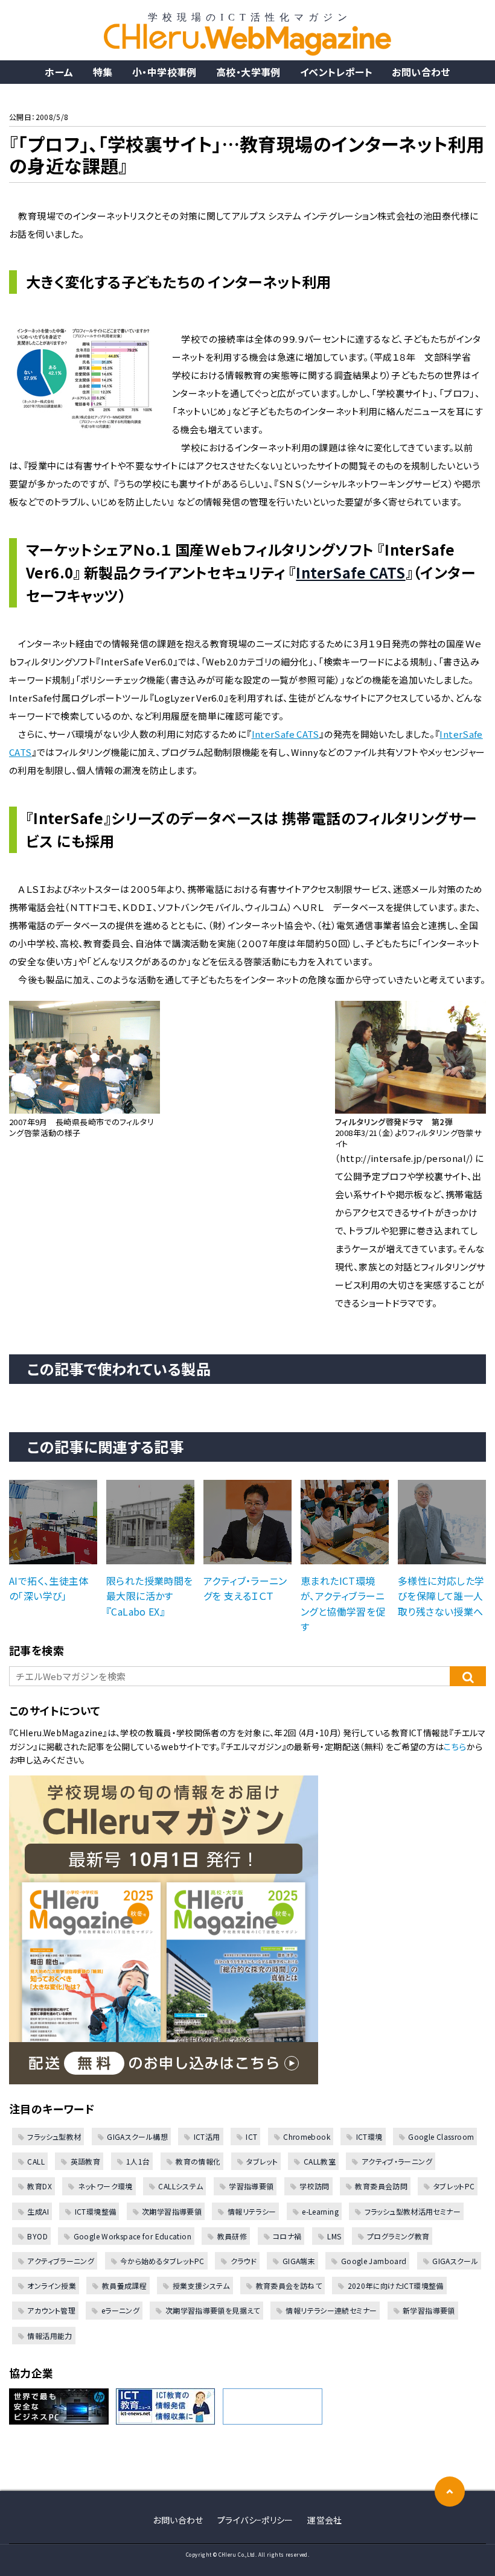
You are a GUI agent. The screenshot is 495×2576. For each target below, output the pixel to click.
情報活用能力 (49, 2336)
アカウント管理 (51, 2310)
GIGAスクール (455, 2261)
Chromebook (307, 2137)
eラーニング (120, 2310)
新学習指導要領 (429, 2310)
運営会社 (325, 2520)
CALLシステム (180, 2186)
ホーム (59, 72)
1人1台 (138, 2161)
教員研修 (232, 2236)
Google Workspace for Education (133, 2236)
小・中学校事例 (164, 72)
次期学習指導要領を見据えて (212, 2310)
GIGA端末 (299, 2261)
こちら (455, 1746)
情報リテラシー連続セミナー (331, 2310)
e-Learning (320, 2211)
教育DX (40, 2186)
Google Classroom (441, 2137)
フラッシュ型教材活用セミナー (413, 2211)
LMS (334, 2236)
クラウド (244, 2261)
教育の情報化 (198, 2161)
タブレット (262, 2161)
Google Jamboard (374, 2261)
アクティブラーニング (61, 2261)
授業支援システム (201, 2286)
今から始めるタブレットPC (162, 2261)
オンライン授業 (52, 2286)
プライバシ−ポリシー (255, 2520)
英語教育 (85, 2161)
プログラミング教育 (398, 2236)
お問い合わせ (421, 72)
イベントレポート (336, 72)
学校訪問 (315, 2186)
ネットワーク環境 (105, 2186)
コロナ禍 (287, 2236)
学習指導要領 (251, 2186)
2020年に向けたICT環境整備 (395, 2286)
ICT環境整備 (95, 2211)
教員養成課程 (124, 2286)
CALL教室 (320, 2161)
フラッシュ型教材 (54, 2137)
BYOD (37, 2236)
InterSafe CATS (350, 572)
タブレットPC (454, 2186)
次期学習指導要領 (172, 2211)
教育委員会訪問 (381, 2186)
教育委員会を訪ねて (289, 2286)
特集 (103, 72)
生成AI (38, 2211)
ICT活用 (207, 2137)
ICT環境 (369, 2137)
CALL (36, 2161)
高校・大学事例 (248, 72)
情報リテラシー (252, 2211)
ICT (251, 2137)
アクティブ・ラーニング (397, 2161)
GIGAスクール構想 (137, 2137)
